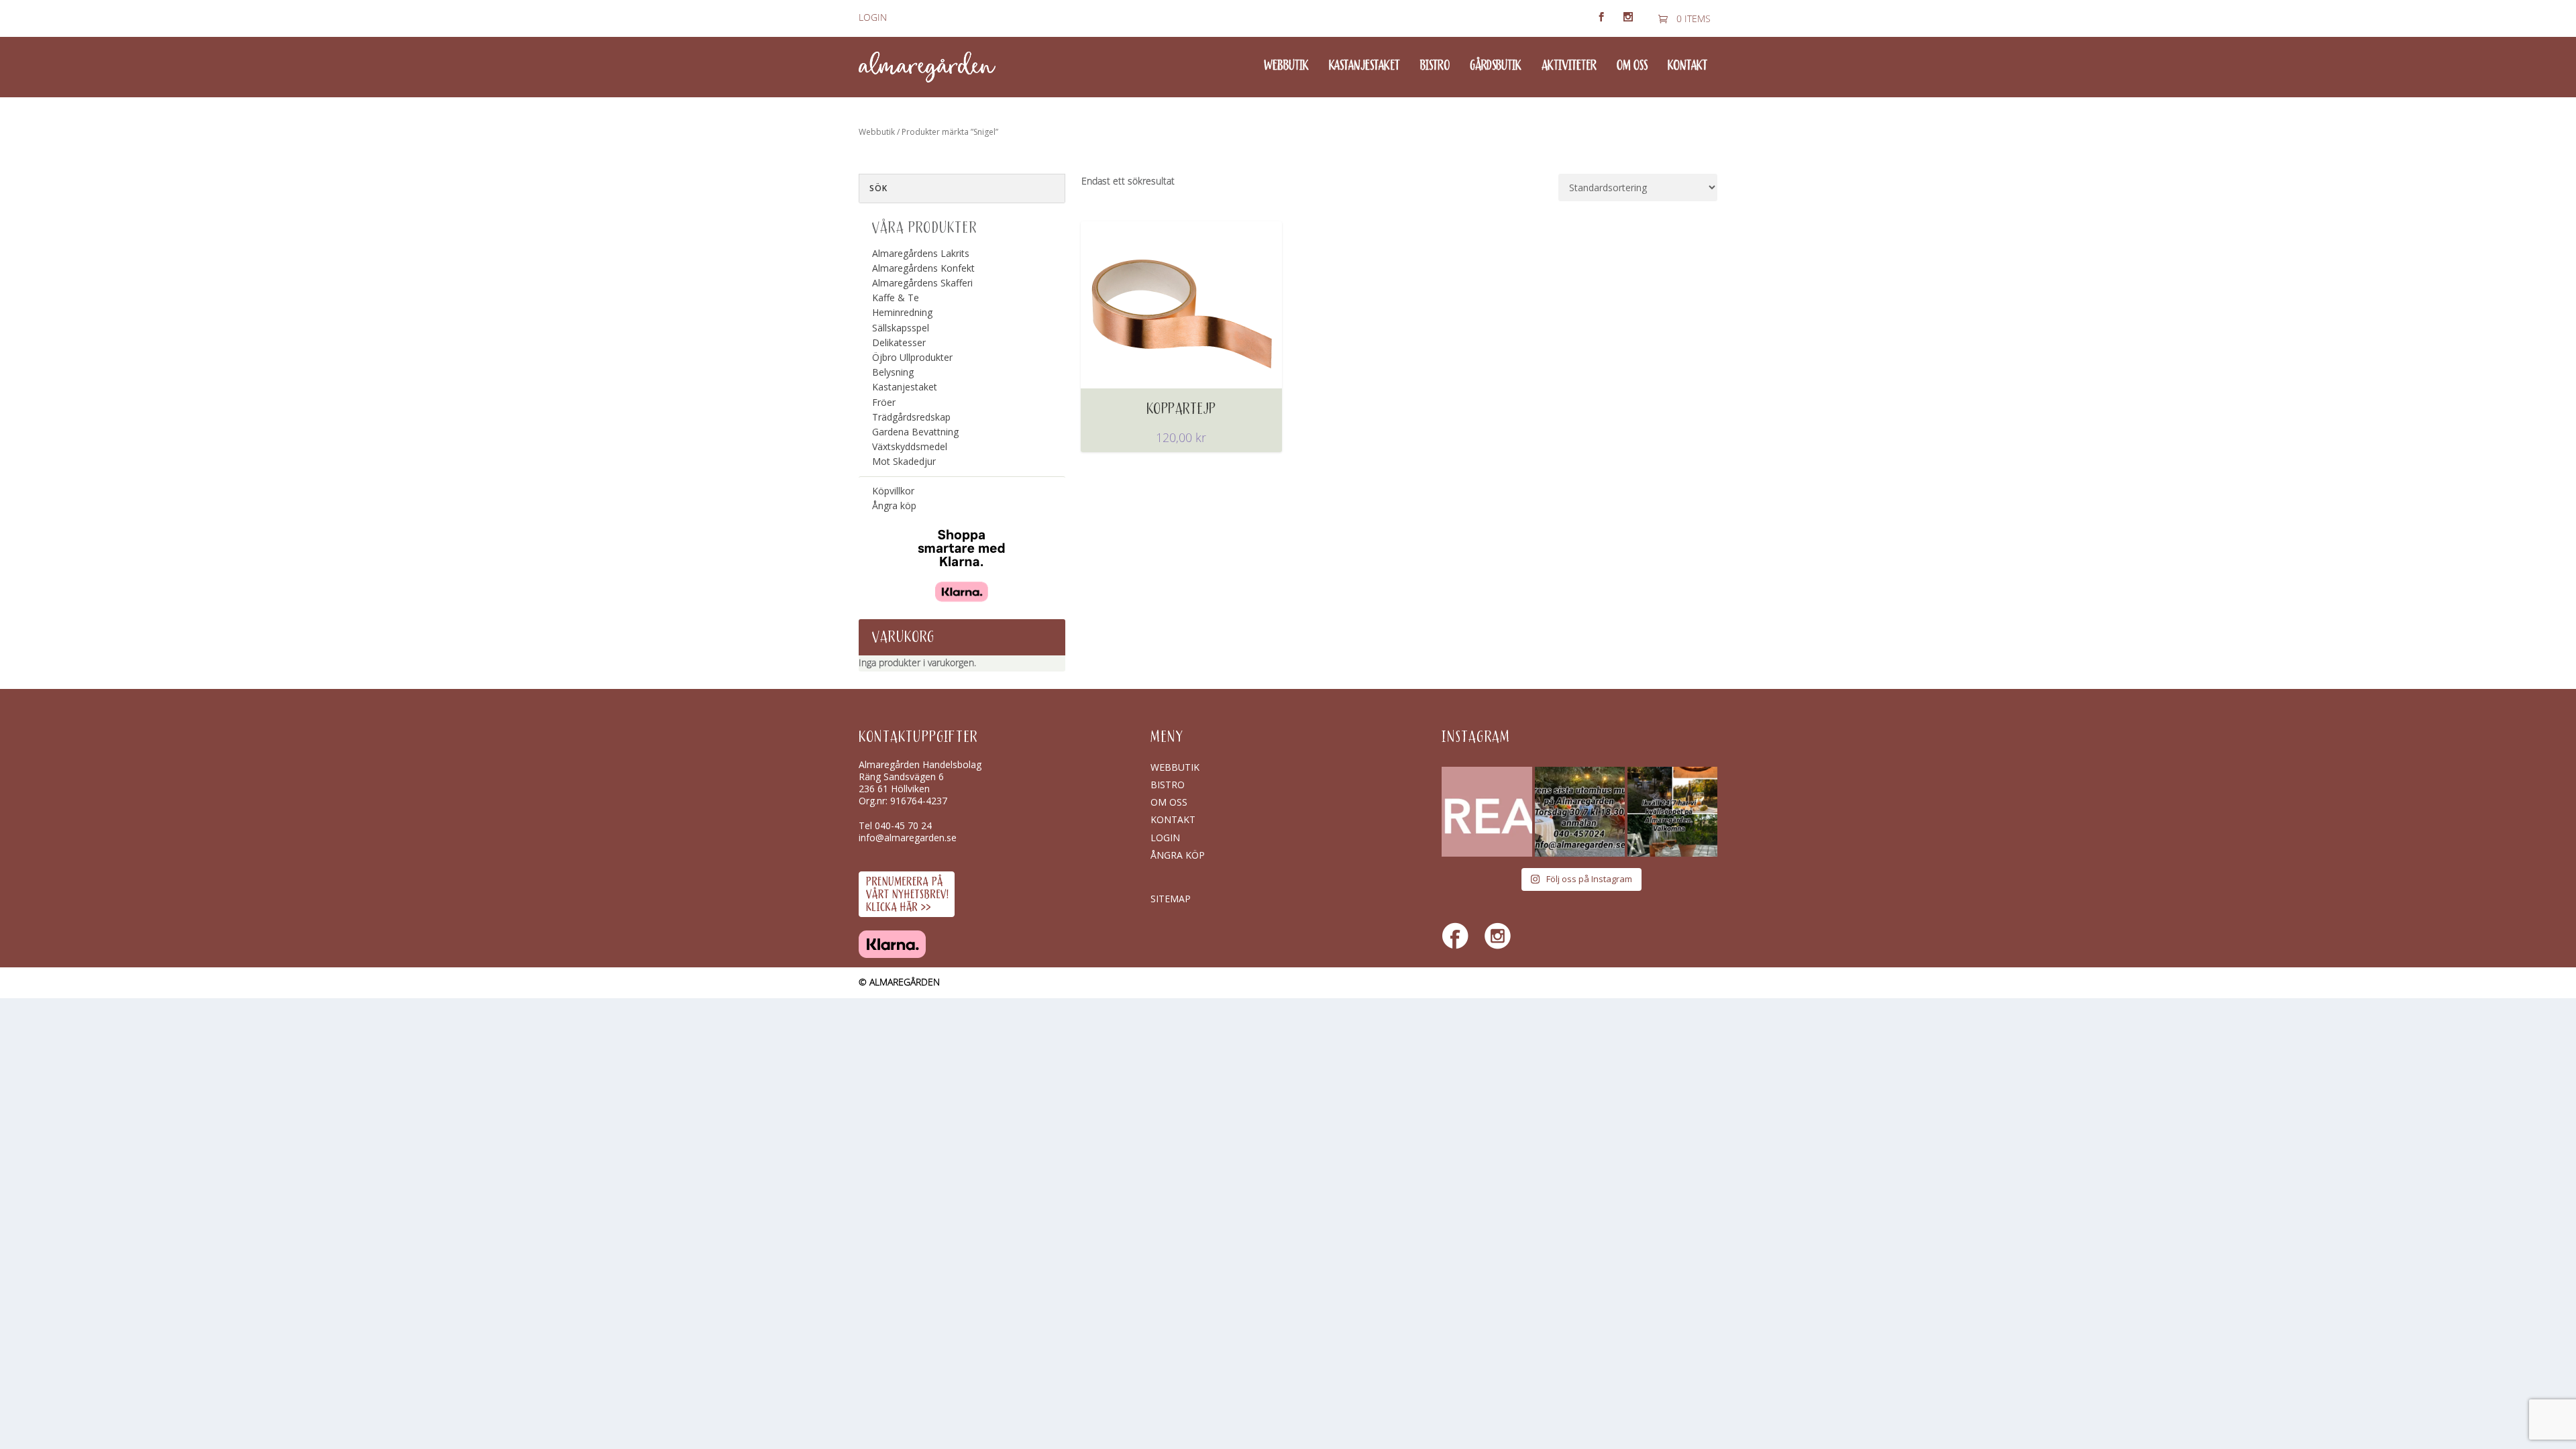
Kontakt (1687, 66)
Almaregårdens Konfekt (923, 268)
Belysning (893, 372)
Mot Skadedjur (904, 461)
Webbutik (1286, 66)
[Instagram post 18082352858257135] (1580, 812)
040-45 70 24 (903, 825)
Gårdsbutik (1496, 66)
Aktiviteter (1569, 66)
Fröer (884, 402)
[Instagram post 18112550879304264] (1672, 812)
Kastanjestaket (1364, 66)
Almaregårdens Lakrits (921, 253)
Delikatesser (899, 342)
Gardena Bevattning (915, 432)
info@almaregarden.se (908, 838)
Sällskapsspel (901, 328)
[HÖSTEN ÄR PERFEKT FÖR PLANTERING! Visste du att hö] (1487, 812)
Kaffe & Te (896, 298)
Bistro (1435, 66)
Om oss (1632, 66)
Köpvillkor (893, 491)
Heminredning (902, 312)
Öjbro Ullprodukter (912, 357)
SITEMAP (1171, 899)
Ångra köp (894, 505)
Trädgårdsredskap (911, 417)
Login (873, 18)
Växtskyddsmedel (910, 446)
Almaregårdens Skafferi (922, 283)
